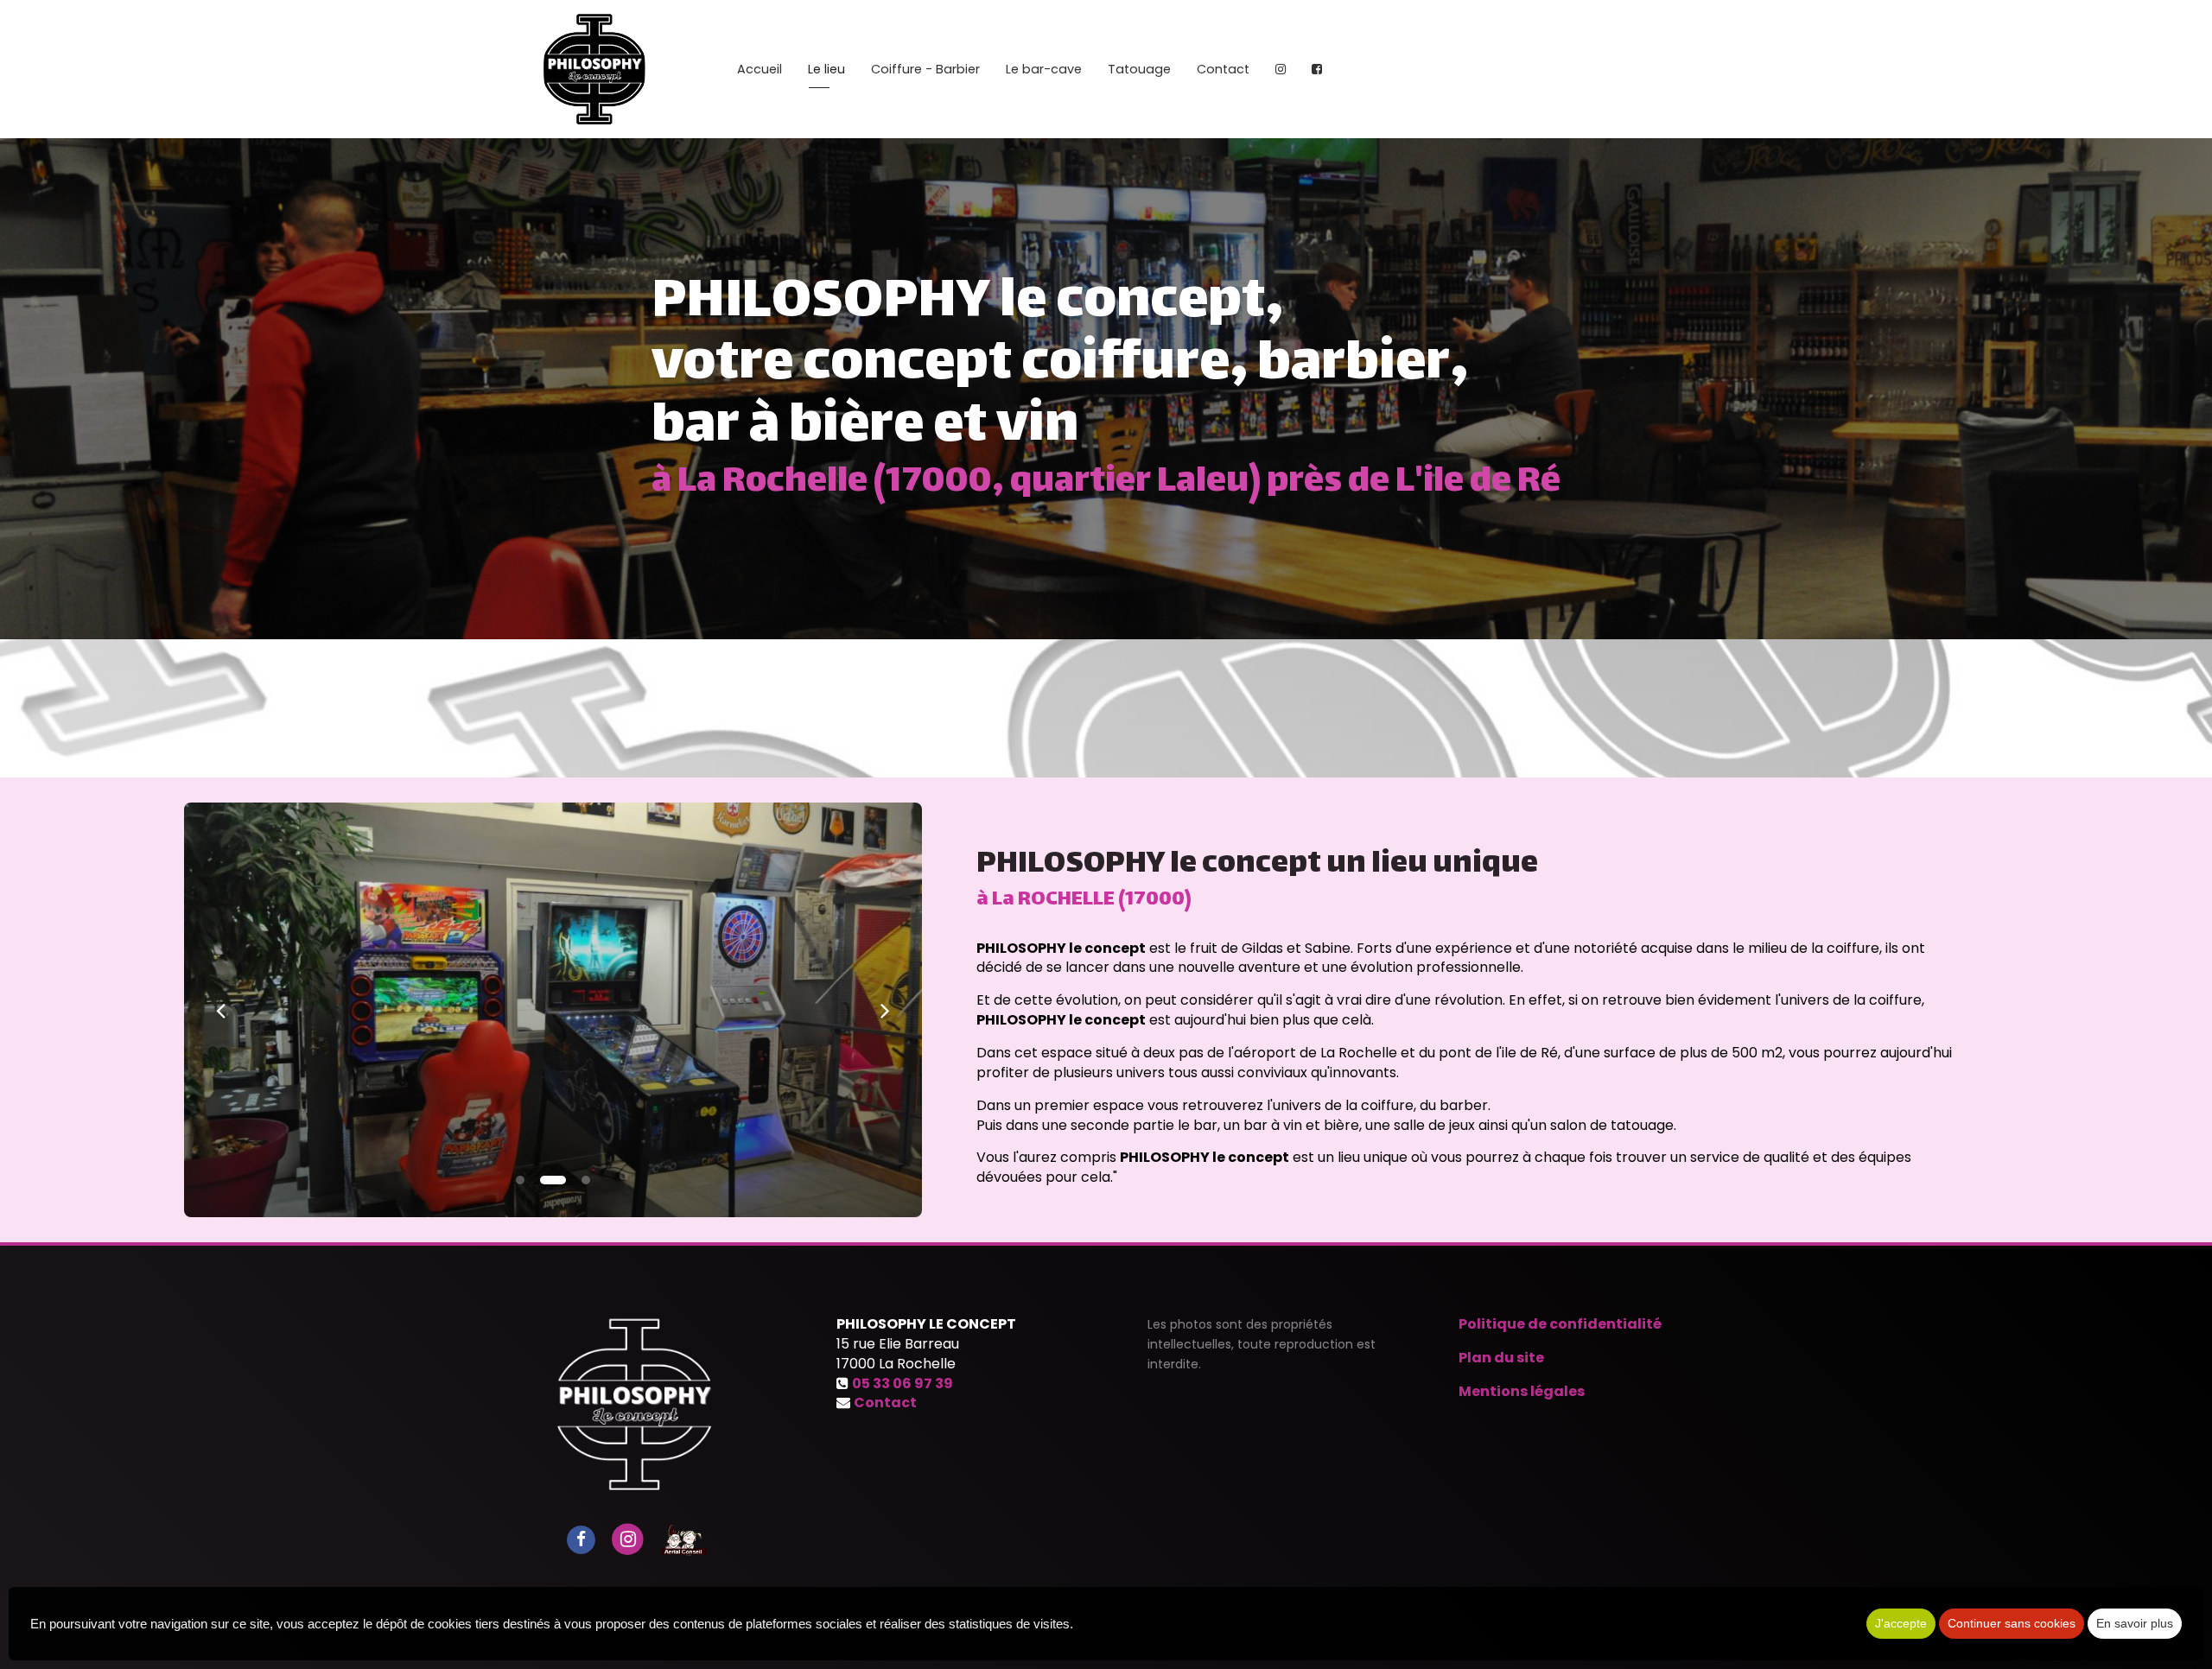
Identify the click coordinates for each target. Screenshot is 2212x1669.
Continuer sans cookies (2012, 1623)
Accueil (760, 69)
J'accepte (1901, 1623)
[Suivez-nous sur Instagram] (628, 1539)
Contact (1223, 69)
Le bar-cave (1044, 69)
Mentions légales (1522, 1391)
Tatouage (1139, 69)
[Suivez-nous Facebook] (581, 1539)
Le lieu (826, 69)
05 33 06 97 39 (903, 1383)
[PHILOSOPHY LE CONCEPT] (597, 69)
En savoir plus (2135, 1623)
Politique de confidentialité (1560, 1324)
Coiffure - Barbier (925, 69)
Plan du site (1501, 1358)
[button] (221, 1010)
